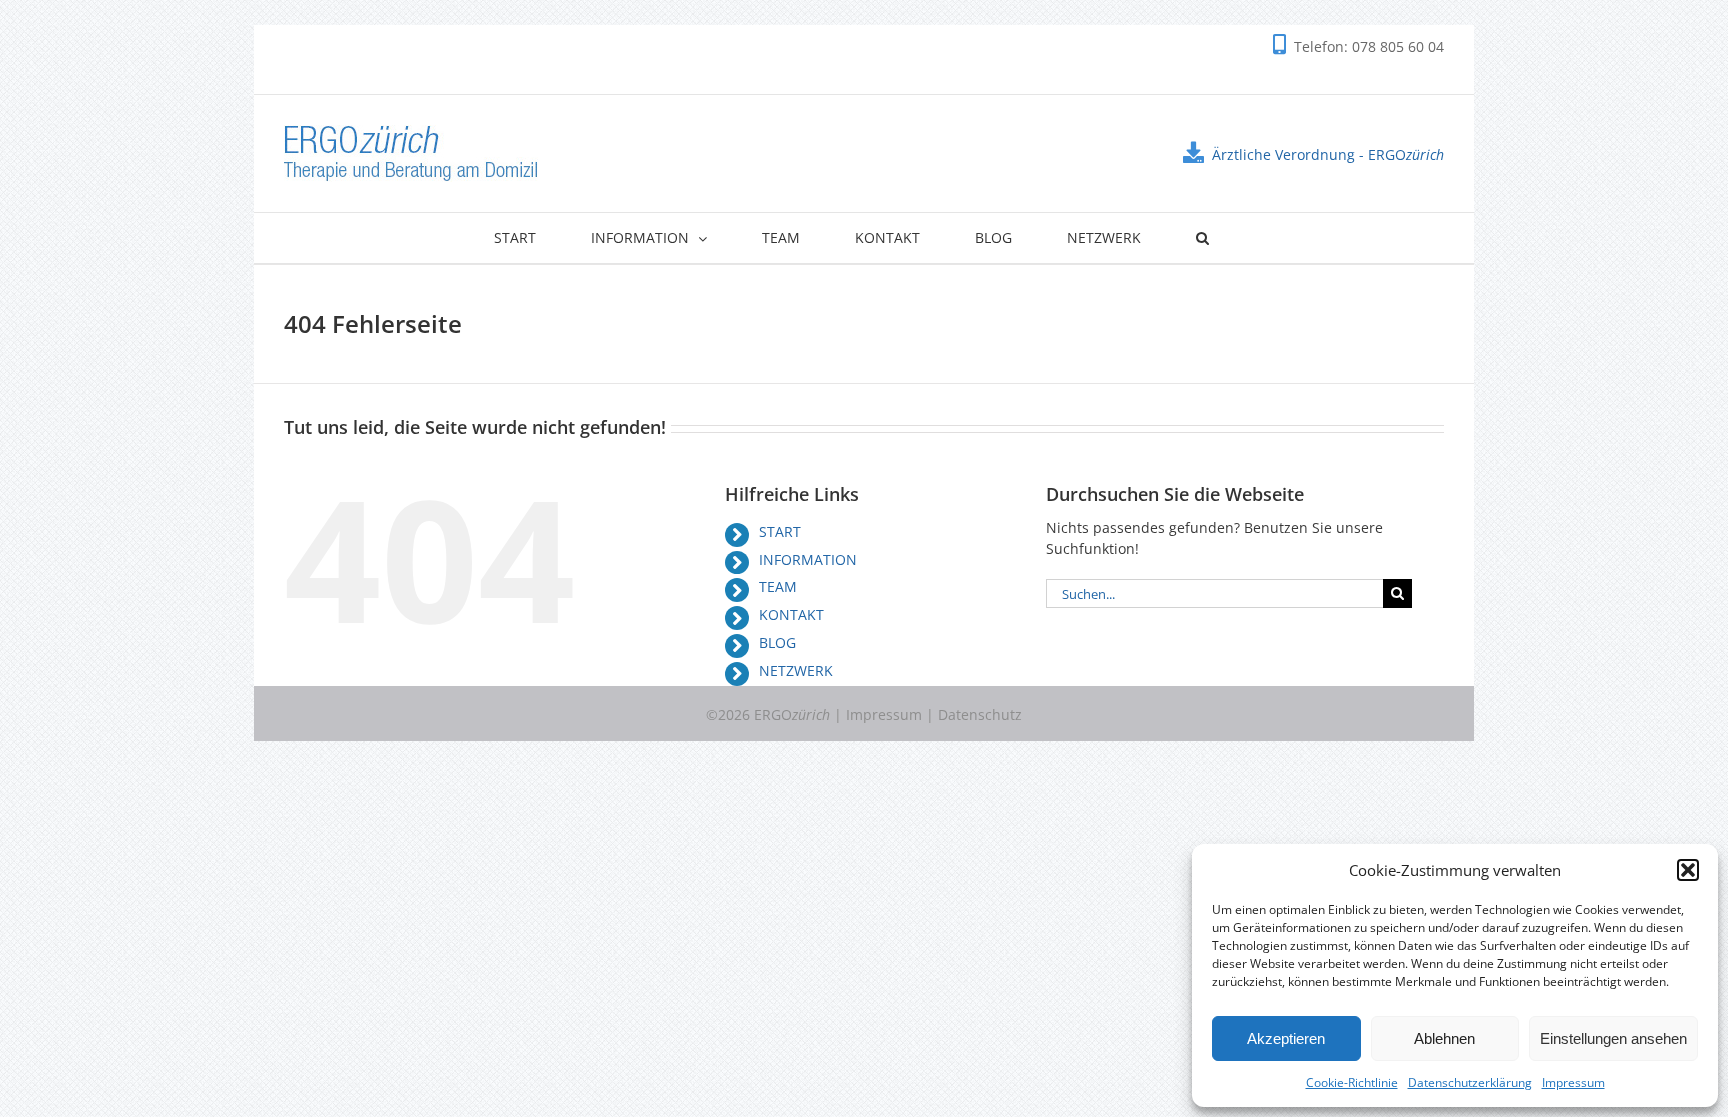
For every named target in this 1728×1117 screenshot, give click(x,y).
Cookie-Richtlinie (1352, 1082)
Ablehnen (1444, 1038)
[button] (1688, 870)
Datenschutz (980, 714)
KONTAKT (791, 614)
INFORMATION (808, 559)
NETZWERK (796, 670)
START (780, 531)
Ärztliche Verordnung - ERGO (1328, 154)
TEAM (778, 586)
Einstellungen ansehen (1613, 1038)
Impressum (1573, 1082)
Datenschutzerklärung (1470, 1082)
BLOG (777, 642)
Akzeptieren (1286, 1038)
